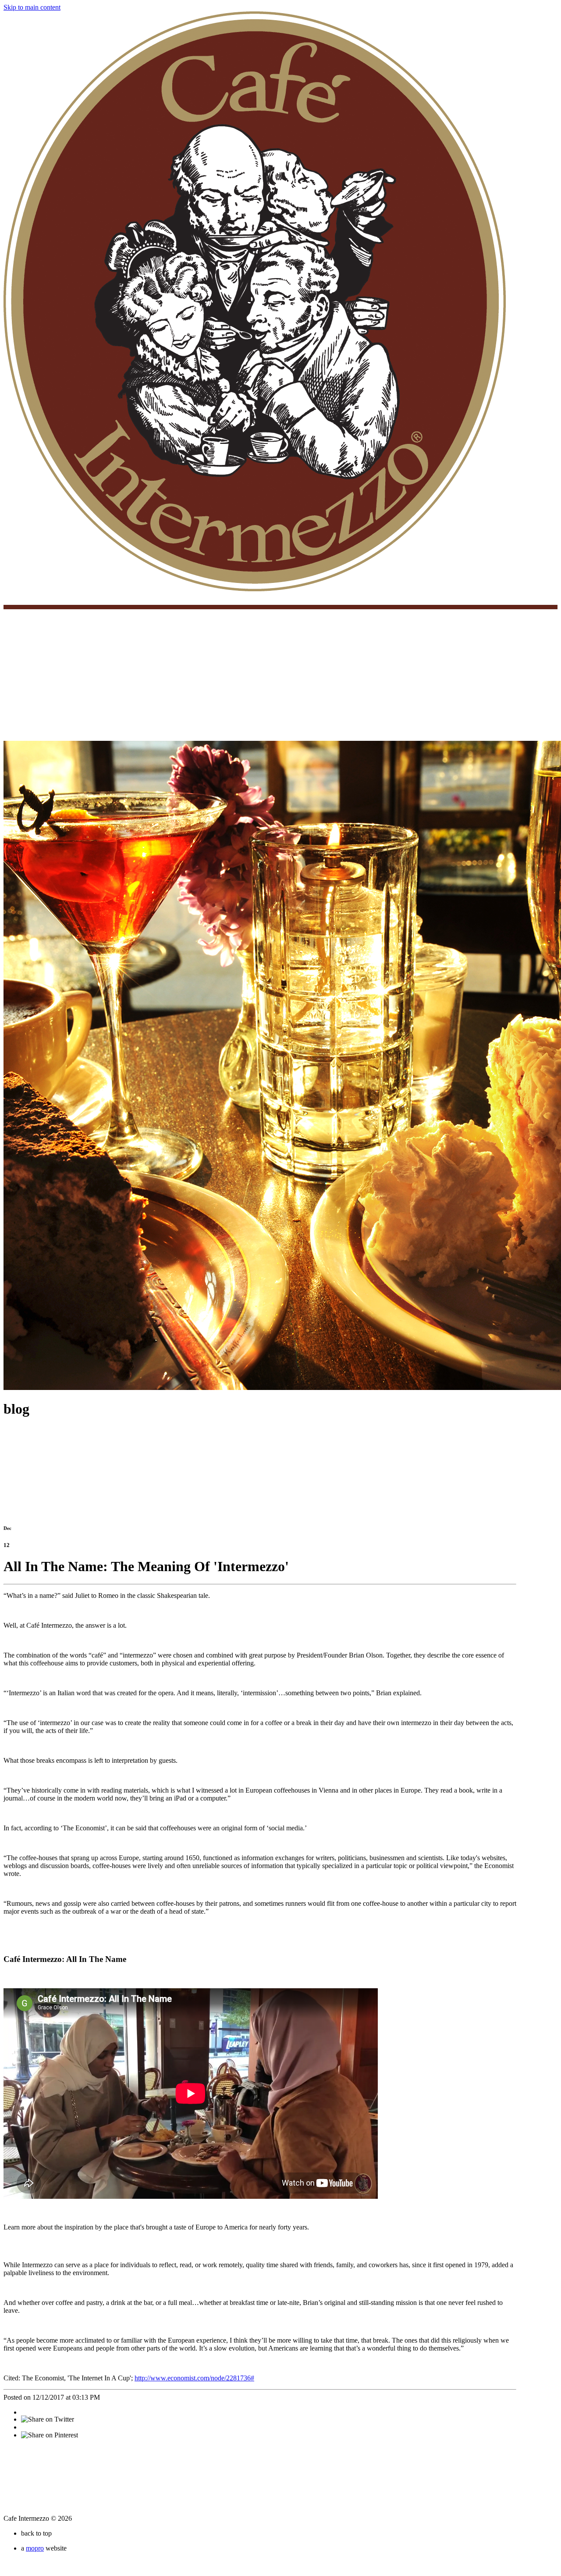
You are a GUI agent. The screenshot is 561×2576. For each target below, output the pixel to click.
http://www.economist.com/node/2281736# (194, 2378)
